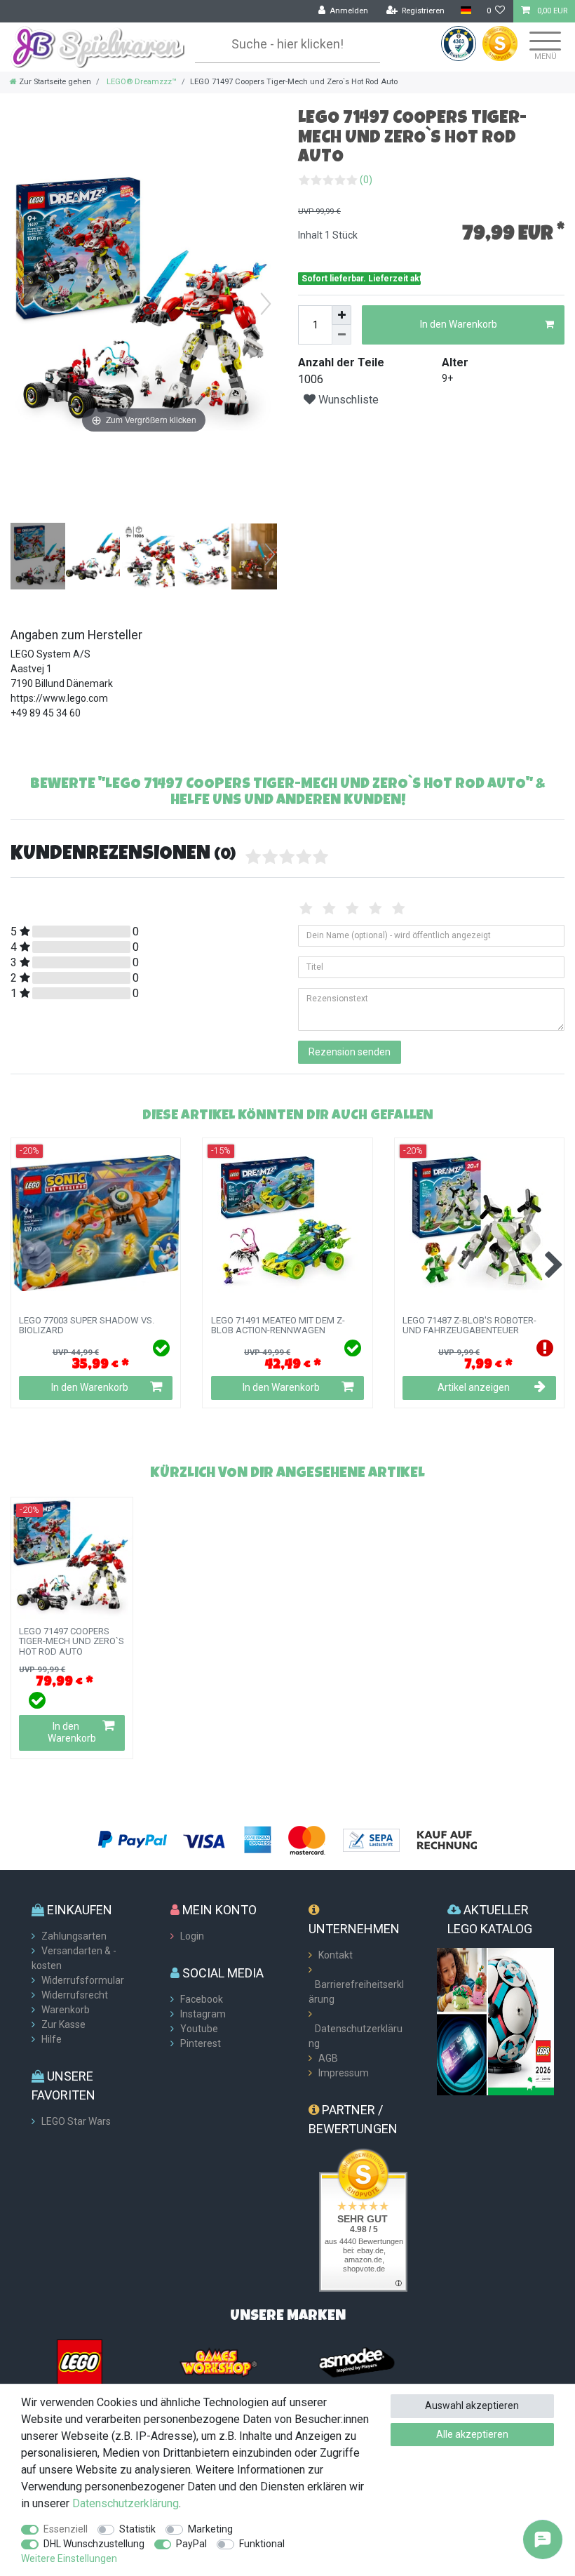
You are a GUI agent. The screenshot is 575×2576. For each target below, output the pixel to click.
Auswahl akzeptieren (472, 2405)
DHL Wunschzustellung (94, 2544)
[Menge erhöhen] (341, 315)
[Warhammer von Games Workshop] (218, 2361)
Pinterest (201, 2043)
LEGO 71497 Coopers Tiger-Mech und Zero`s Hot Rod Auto (72, 1642)
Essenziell (66, 2529)
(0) (366, 180)
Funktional (262, 2544)
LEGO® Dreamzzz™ (141, 82)
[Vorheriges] (22, 304)
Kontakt (336, 1955)
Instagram (203, 2014)
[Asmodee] (357, 2361)
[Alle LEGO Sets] (80, 2361)
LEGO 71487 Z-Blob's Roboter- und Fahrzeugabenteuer (469, 1326)
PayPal (191, 2544)
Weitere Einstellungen (69, 2558)
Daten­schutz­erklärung (126, 2503)
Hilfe (52, 2039)
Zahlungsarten (74, 1936)
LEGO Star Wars (76, 2121)
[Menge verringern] (341, 335)
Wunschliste (347, 400)
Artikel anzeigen (474, 1387)
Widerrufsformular (83, 1980)
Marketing (210, 2529)
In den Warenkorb (459, 324)
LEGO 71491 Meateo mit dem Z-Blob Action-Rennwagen (278, 1326)
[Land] (465, 11)
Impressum (344, 2073)
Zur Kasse (63, 2024)
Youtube (199, 2029)
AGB (328, 2058)
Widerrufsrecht (75, 1995)
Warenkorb (66, 2010)
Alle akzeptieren (472, 2434)
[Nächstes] (266, 304)
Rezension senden (350, 1052)
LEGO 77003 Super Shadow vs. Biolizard (87, 1326)
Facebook (202, 1999)
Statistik (137, 2529)
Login (192, 1936)
